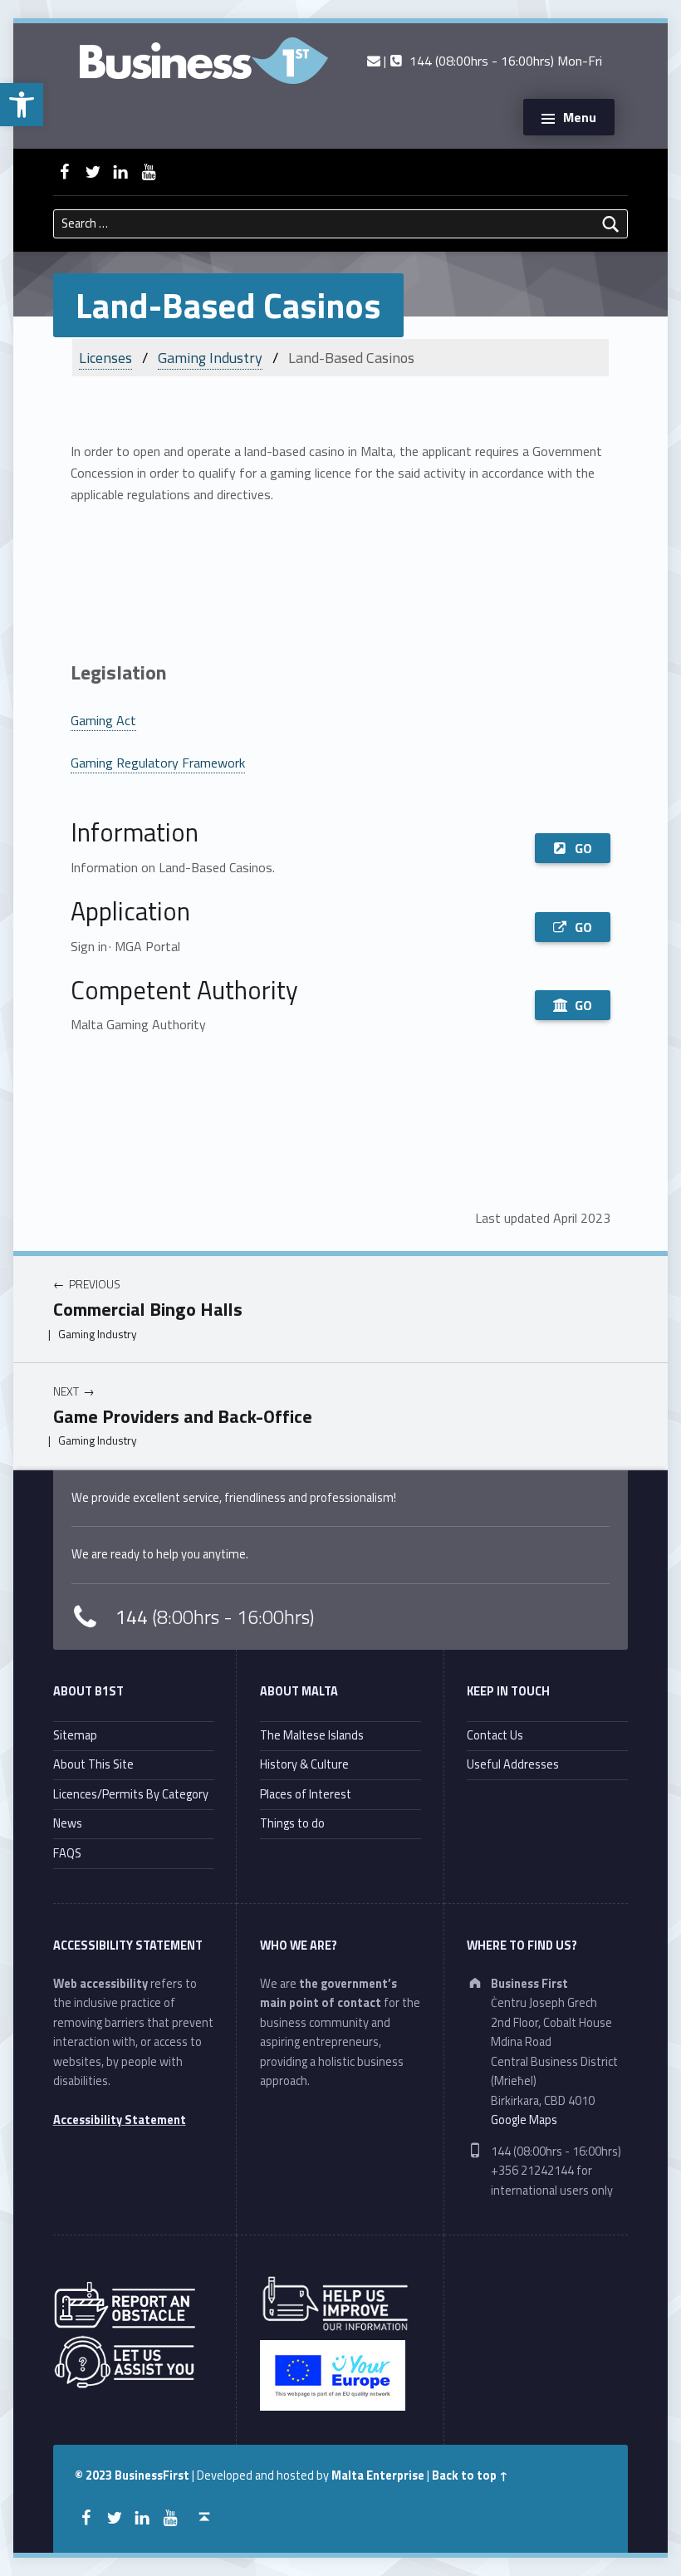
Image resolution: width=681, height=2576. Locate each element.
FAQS (67, 1853)
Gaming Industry (210, 358)
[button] (22, 105)
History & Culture (304, 1764)
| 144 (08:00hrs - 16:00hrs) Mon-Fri (491, 61)
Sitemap (75, 1735)
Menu (580, 117)
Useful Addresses (513, 1764)
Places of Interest (306, 1794)
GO (583, 848)
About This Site (93, 1764)
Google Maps (524, 2120)
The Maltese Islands (312, 1735)
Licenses (105, 358)
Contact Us (495, 1735)
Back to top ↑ (470, 2475)
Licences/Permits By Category (131, 1794)
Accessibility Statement (120, 2120)
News (68, 1823)
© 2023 (95, 2475)
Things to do (292, 1823)
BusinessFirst (152, 2475)
